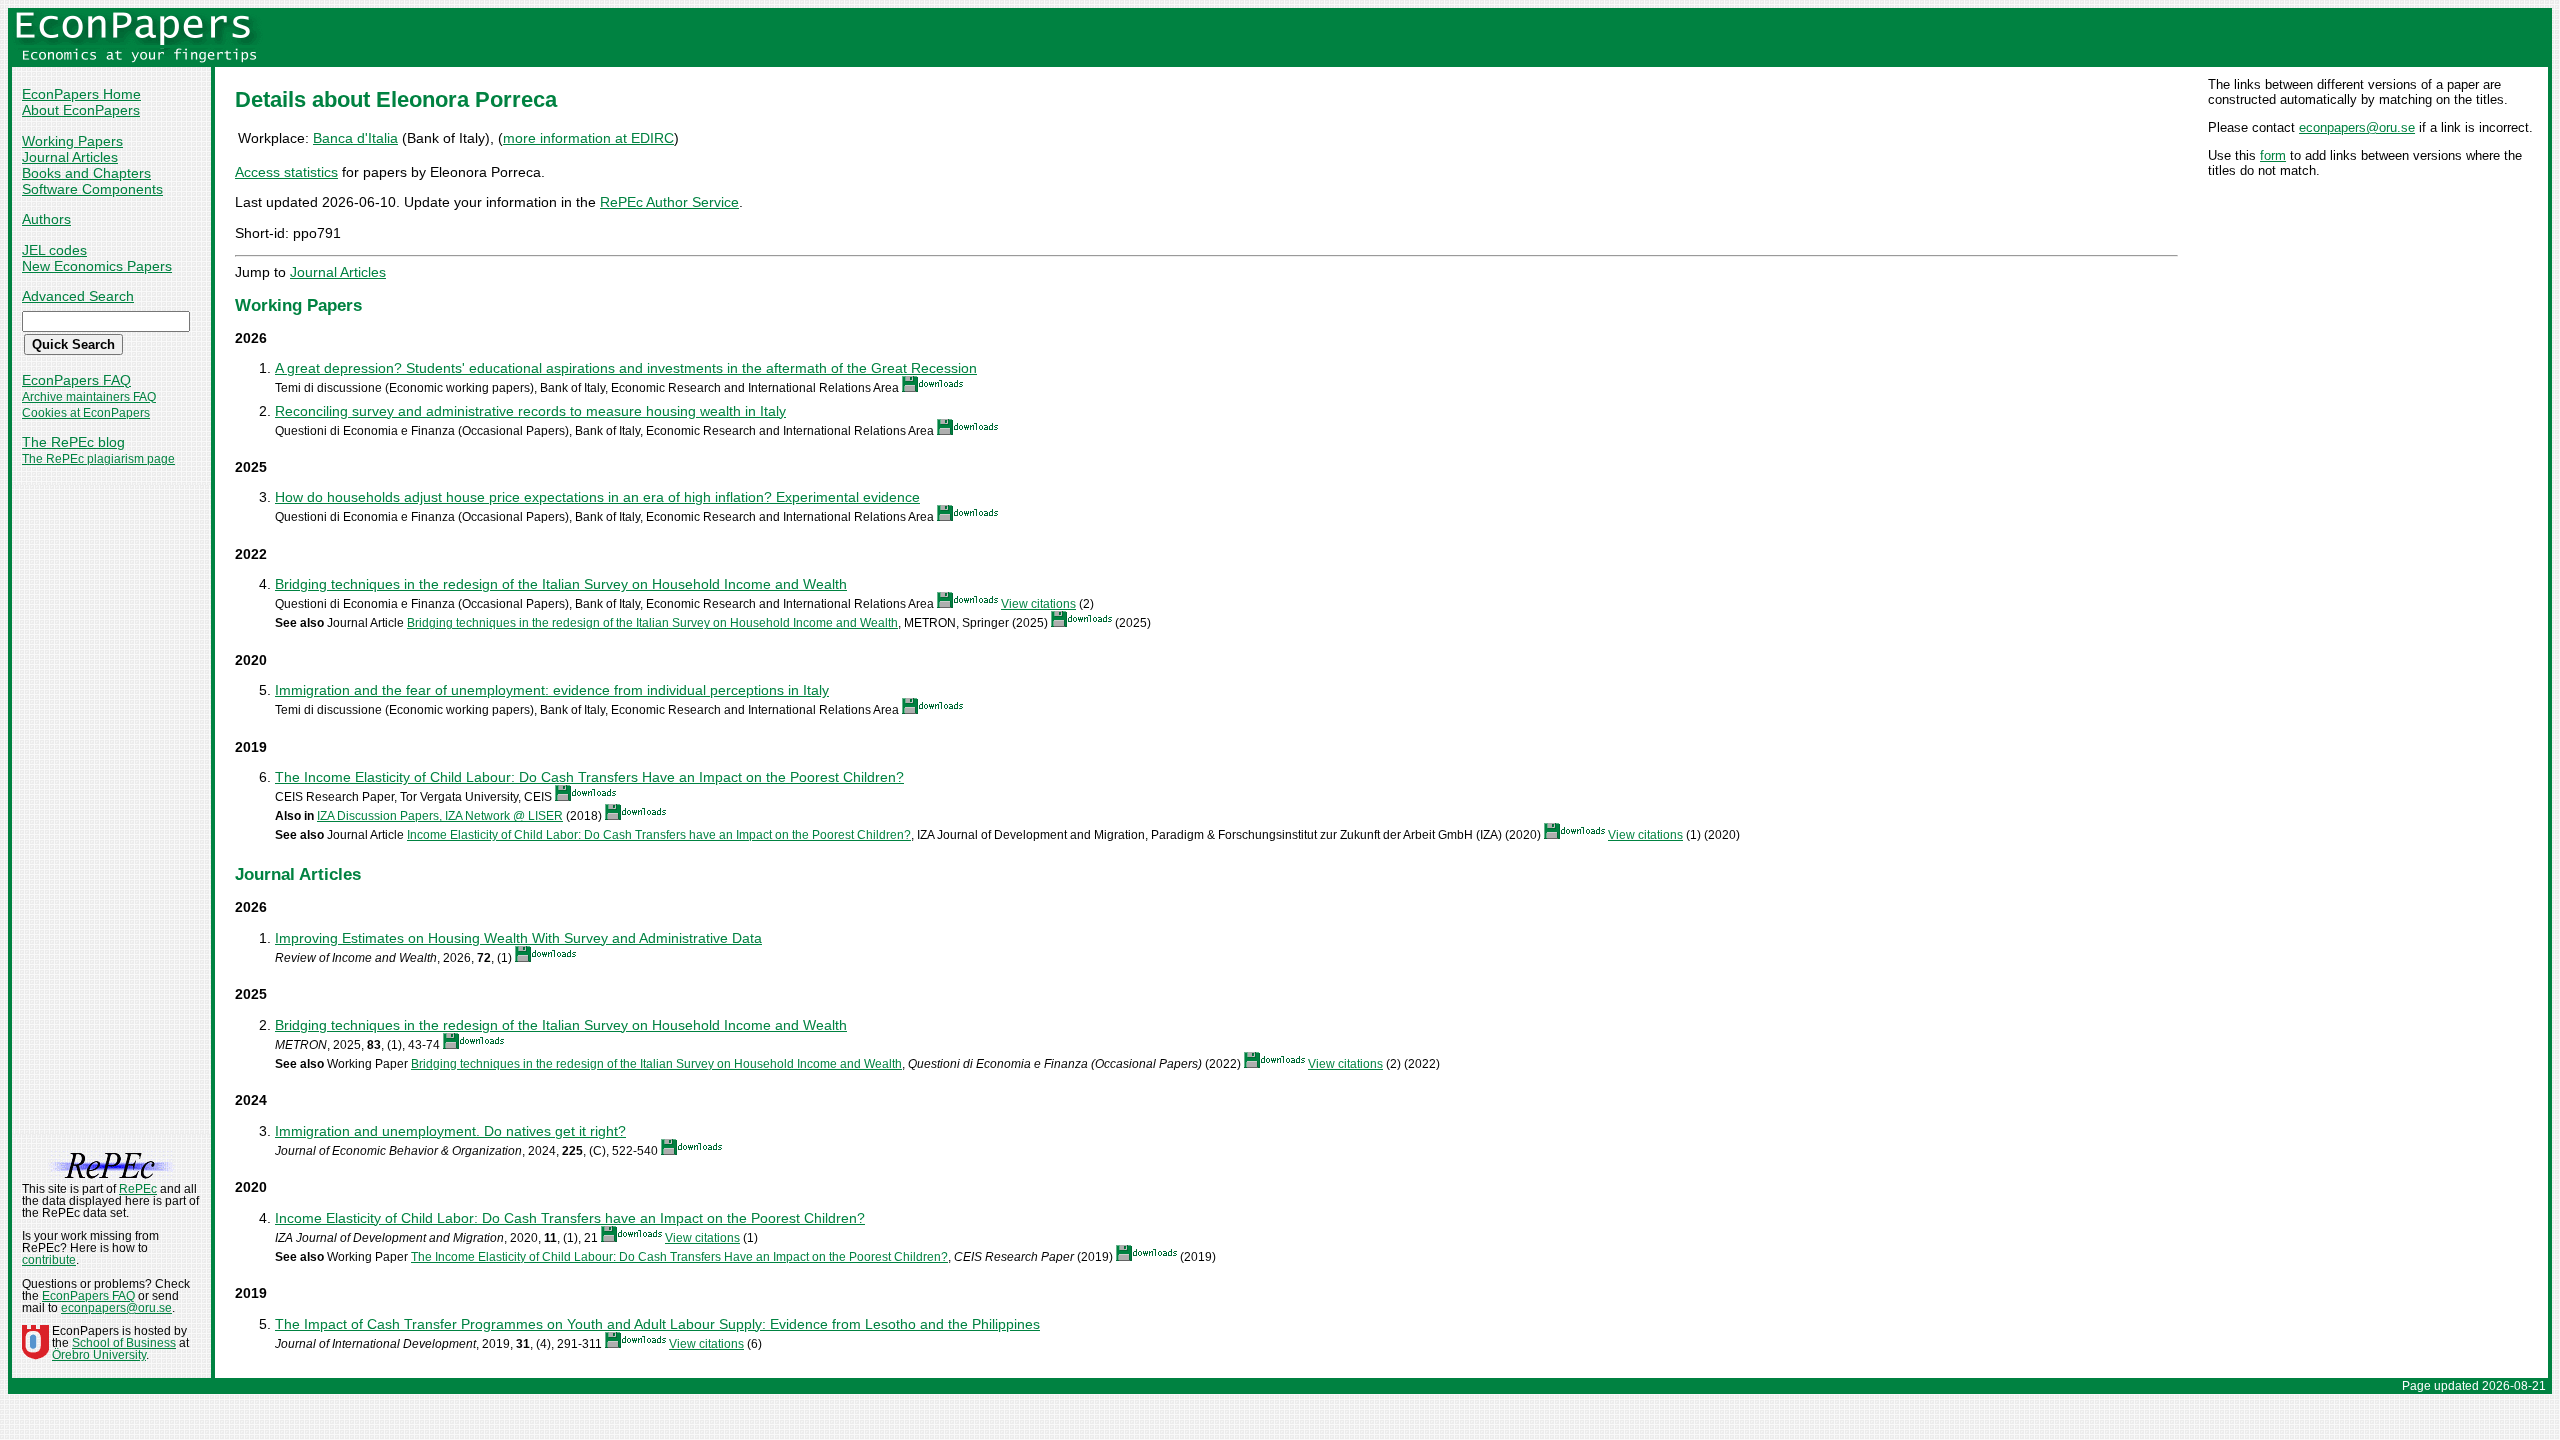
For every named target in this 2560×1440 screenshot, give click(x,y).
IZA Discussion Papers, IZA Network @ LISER (440, 816)
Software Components (92, 189)
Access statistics (286, 172)
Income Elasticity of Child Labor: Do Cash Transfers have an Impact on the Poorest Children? (659, 835)
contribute (49, 1260)
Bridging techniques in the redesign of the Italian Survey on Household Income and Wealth (561, 584)
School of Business (124, 1343)
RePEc (138, 1189)
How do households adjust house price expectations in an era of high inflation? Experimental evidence (597, 497)
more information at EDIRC (588, 138)
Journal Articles (70, 157)
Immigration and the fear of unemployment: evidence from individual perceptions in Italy (552, 690)
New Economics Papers (97, 266)
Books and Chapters (86, 173)
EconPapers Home (81, 94)
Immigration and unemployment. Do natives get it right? (450, 1131)
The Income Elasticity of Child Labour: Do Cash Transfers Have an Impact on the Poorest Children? (589, 777)
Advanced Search (78, 296)
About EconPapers (81, 110)
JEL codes (54, 250)
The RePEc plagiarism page (98, 459)
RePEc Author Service (669, 202)
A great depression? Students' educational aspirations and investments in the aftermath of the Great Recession (626, 368)
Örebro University (99, 1355)
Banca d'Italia (355, 138)
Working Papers (72, 141)
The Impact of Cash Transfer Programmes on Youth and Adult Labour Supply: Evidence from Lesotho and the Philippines (657, 1324)
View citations (1038, 604)
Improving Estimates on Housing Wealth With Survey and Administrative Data (518, 938)
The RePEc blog (73, 442)
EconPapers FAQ (76, 380)
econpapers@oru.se (2357, 127)
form (2273, 155)
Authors (46, 219)
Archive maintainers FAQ (89, 397)
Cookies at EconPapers (86, 413)
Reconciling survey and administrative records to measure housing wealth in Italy (530, 411)
